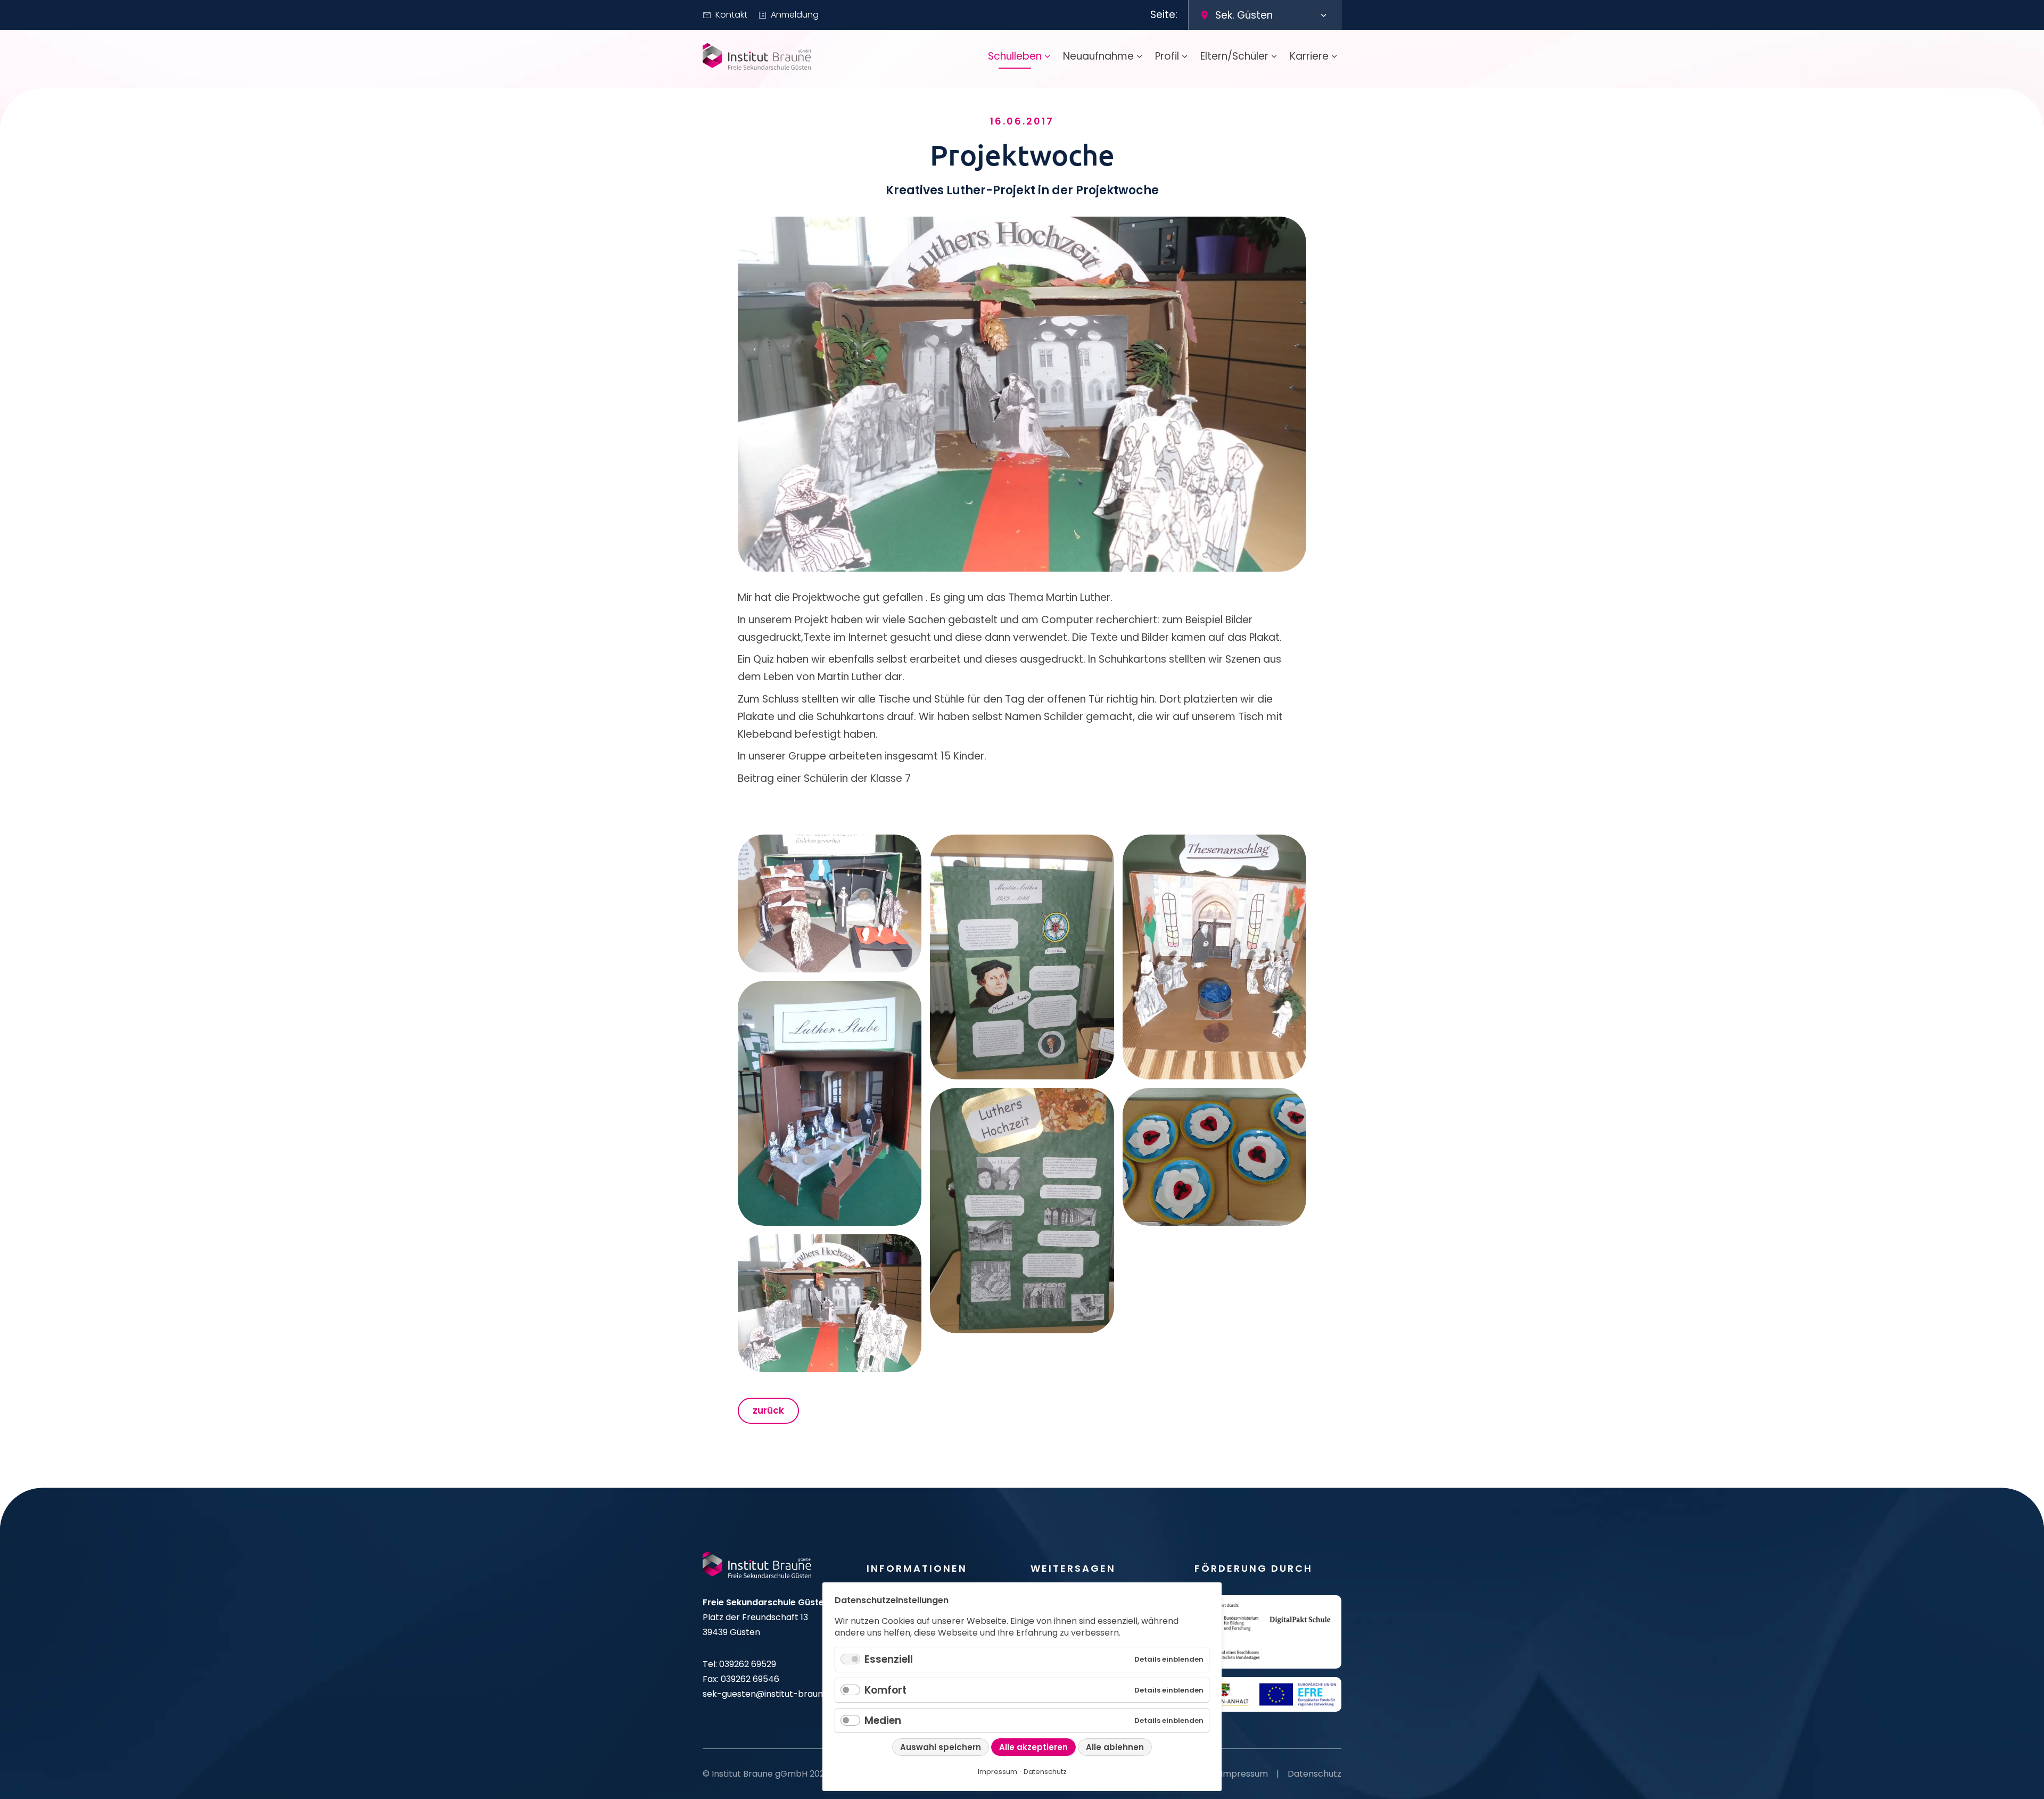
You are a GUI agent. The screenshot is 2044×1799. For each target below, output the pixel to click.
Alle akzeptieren (1033, 1747)
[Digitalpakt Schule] (1268, 1632)
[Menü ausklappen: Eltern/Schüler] (1274, 56)
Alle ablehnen (1115, 1747)
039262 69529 (748, 1664)
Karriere (1309, 56)
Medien (883, 1720)
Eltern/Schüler (1234, 56)
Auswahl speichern (941, 1747)
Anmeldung (795, 15)
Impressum (1244, 1774)
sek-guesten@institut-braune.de (772, 1694)
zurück (768, 1410)
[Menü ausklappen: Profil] (1185, 56)
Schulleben (1015, 56)
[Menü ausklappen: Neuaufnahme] (1140, 56)
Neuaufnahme (1098, 56)
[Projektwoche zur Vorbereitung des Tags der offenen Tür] (830, 903)
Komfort (885, 1690)
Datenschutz (1314, 1774)
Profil (1167, 56)
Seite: (1164, 15)
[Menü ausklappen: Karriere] (1334, 56)
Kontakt (731, 15)
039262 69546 (750, 1679)
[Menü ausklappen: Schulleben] (1048, 56)
